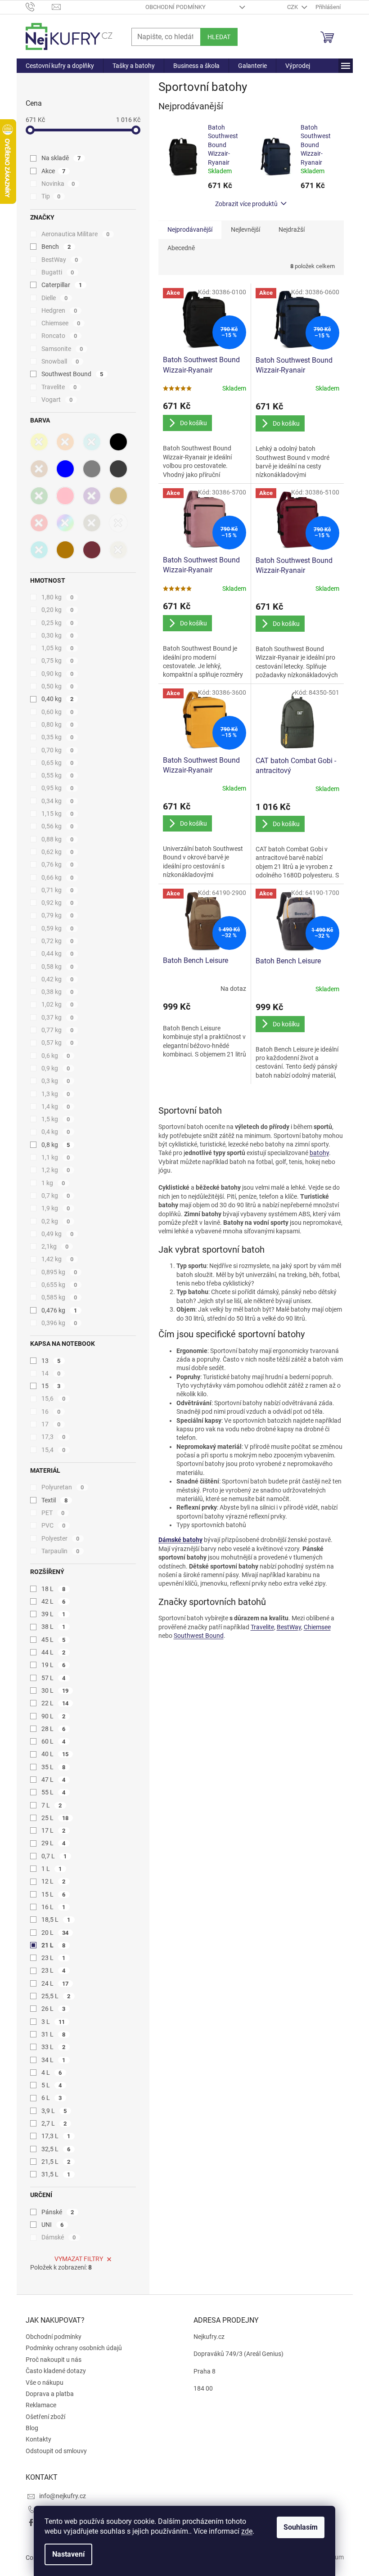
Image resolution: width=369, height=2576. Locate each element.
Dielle (55, 298)
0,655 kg (59, 1285)
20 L (55, 1933)
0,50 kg (58, 686)
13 (51, 1361)
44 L (54, 1652)
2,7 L (54, 2123)
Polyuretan (63, 1487)
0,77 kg (58, 1030)
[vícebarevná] (65, 523)
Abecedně (181, 248)
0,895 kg (59, 1272)
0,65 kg (58, 763)
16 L (54, 1907)
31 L (54, 2034)
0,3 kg (56, 1081)
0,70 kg (58, 750)
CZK (293, 7)
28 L (54, 1729)
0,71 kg (58, 890)
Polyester (61, 1538)
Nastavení (68, 2554)
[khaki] (92, 523)
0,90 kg (58, 674)
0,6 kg (56, 1056)
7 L (52, 1805)
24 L (55, 1983)
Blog (32, 2428)
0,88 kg (58, 839)
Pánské (58, 2212)
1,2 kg (56, 1170)
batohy (319, 1153)
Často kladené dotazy (56, 2371)
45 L (54, 1640)
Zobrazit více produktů (246, 204)
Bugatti (58, 272)
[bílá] (118, 523)
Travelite (59, 387)
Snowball (60, 361)
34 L (54, 2060)
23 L (54, 1958)
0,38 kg (58, 992)
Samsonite (62, 349)
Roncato (59, 336)
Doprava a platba (50, 2394)
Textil (55, 1500)
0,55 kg (58, 775)
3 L (53, 2022)
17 (51, 1424)
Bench (56, 247)
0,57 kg (58, 1043)
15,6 (54, 1398)
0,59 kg (58, 928)
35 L (54, 1767)
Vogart (57, 400)
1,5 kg (56, 1119)
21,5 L (56, 2162)
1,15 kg (58, 814)
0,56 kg (58, 826)
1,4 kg (56, 1106)
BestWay (60, 260)
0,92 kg (58, 903)
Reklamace (41, 2405)
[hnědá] (39, 469)
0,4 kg (56, 1132)
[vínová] (92, 550)
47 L (54, 1780)
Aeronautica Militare (76, 234)
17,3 (54, 1437)
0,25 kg (58, 623)
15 (51, 1386)
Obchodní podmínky (175, 7)
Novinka (58, 184)
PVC (54, 1525)
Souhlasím (301, 2527)
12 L (54, 1881)
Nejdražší (292, 229)
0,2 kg (56, 1221)
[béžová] (118, 496)
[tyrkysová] (92, 442)
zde (247, 2531)
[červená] (39, 523)
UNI (53, 2225)
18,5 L (56, 1920)
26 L (54, 2009)
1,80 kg (58, 597)
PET (53, 1513)
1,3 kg (56, 1094)
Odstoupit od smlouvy (56, 2451)
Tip (51, 196)
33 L (54, 2047)
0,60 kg (58, 712)
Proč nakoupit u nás (54, 2360)
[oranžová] (65, 442)
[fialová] (92, 496)
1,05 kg (58, 648)
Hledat (219, 37)
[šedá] (92, 469)
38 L (54, 1627)
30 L (55, 1690)
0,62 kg (58, 852)
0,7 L (54, 1856)
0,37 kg (58, 1017)
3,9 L (54, 2111)
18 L (54, 1589)
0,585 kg (59, 1297)
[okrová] (65, 550)
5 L (52, 2085)
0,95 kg (58, 788)
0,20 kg (58, 610)
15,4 (54, 1450)
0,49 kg (58, 1234)
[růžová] (65, 496)
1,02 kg (58, 1004)
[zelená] (39, 496)
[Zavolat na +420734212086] (39, 7)
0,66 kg (58, 877)
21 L (54, 1945)
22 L (55, 1703)
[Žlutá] (39, 442)
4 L (52, 2072)
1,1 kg (56, 1157)
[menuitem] (60, 66)
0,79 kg (58, 915)
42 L (54, 1601)
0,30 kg (58, 635)
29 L (54, 1843)
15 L (54, 1894)
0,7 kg (56, 1196)
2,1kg (55, 1246)
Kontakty (38, 2439)
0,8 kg (56, 1145)
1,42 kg (58, 1259)
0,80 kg (58, 724)
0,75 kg (58, 661)
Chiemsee (61, 323)
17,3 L (56, 2136)
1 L (52, 1869)
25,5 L (56, 1996)
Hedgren (59, 310)
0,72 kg (58, 941)
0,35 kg (58, 737)
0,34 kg (58, 801)
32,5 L (56, 2149)
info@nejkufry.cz (63, 2496)
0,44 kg (58, 953)
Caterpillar (62, 285)
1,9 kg (56, 1208)
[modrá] (65, 469)
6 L (52, 2098)
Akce (54, 171)
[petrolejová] (39, 550)
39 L (54, 1614)
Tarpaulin (61, 1551)
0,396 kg (59, 1323)
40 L (55, 1754)
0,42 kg (58, 979)
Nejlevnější (245, 229)
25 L (55, 1818)
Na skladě (61, 158)
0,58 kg (58, 967)
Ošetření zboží (45, 2417)
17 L (54, 1830)
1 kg (53, 1183)
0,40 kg (58, 699)
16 (51, 1412)
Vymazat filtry (79, 2259)
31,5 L (56, 2174)
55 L (54, 1792)
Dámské (59, 2237)
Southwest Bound (72, 374)
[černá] (118, 442)
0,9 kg (56, 1068)
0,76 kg (58, 864)
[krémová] (118, 550)
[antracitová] (118, 469)
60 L (54, 1741)
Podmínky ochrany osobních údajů (74, 2348)
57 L (54, 1678)
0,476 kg (59, 1310)
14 (51, 1373)
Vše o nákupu (45, 2383)
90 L (54, 1716)
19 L (54, 1665)
